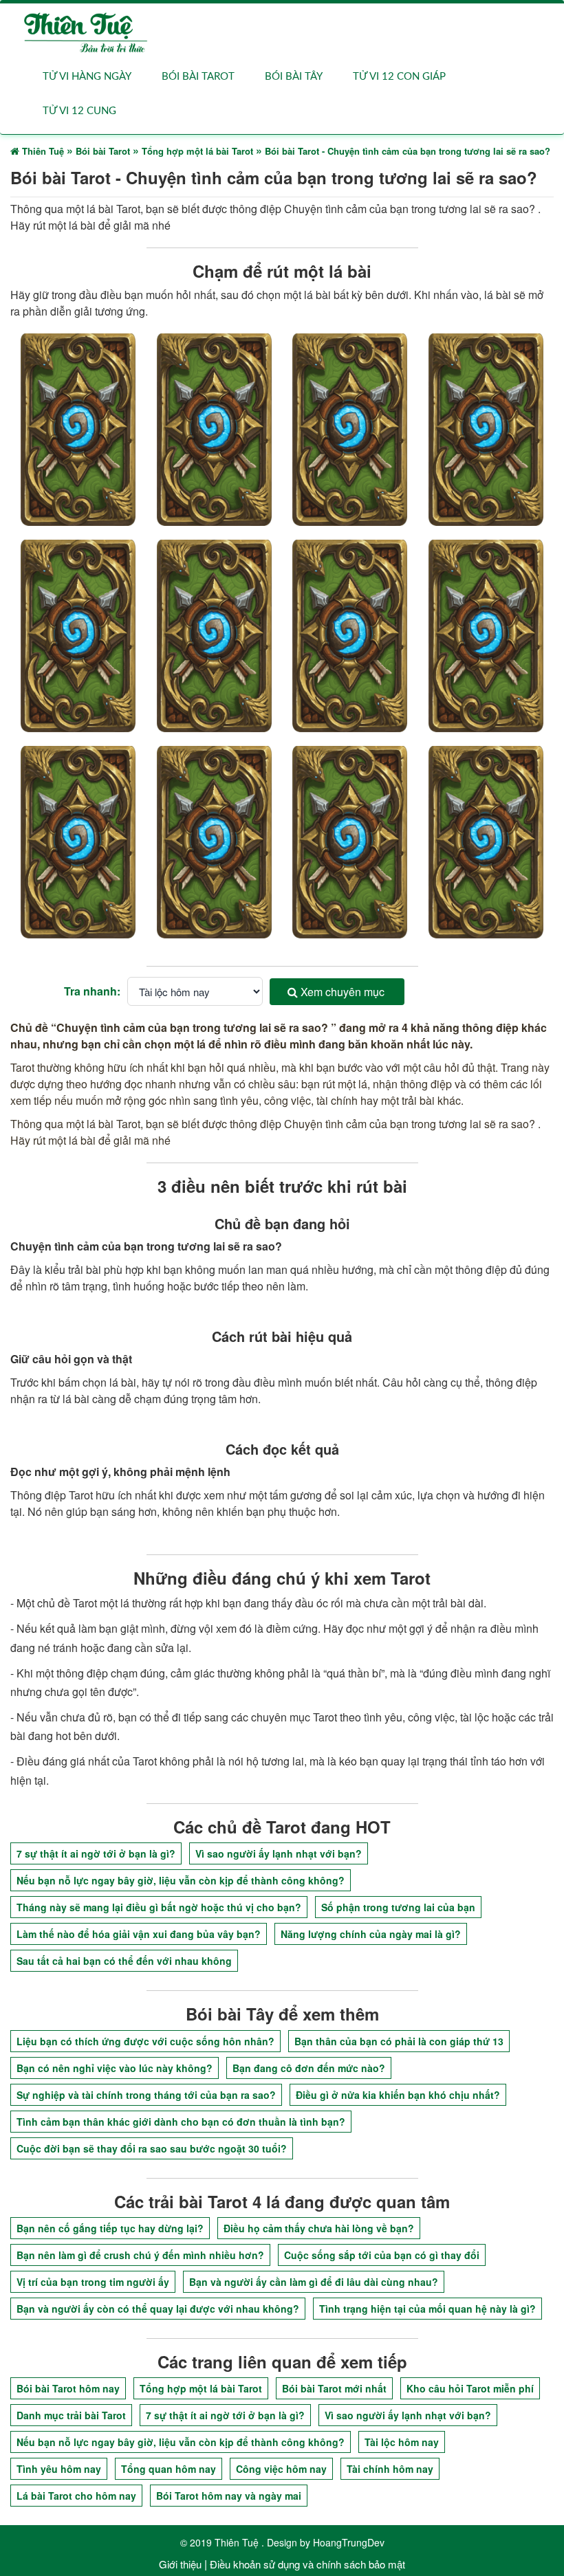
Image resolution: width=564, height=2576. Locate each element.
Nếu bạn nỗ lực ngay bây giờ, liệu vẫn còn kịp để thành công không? (181, 1880)
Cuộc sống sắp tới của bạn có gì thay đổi (382, 2255)
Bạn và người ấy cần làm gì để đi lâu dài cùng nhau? (314, 2282)
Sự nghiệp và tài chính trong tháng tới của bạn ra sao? (146, 2095)
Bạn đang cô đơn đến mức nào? (309, 2068)
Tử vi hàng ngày (87, 77)
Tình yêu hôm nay (59, 2469)
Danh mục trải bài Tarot (71, 2415)
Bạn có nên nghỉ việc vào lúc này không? (115, 2068)
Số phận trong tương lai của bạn (398, 1907)
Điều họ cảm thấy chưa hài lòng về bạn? (319, 2228)
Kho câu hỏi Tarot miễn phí (470, 2388)
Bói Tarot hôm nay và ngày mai (229, 2496)
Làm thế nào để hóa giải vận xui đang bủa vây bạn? (139, 1934)
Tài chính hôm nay (390, 2469)
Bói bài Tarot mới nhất (334, 2388)
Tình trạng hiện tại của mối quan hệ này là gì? (427, 2309)
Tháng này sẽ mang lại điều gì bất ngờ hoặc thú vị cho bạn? (159, 1907)
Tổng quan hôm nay (169, 2469)
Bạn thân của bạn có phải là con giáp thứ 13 (399, 2041)
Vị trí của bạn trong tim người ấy (93, 2282)
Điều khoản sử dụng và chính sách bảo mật (307, 2564)
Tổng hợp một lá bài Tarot (201, 2388)
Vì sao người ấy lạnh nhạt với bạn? (279, 1853)
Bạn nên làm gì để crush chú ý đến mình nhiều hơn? (140, 2255)
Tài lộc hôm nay (402, 2442)
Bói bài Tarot (198, 77)
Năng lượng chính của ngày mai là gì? (371, 1934)
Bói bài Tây (294, 77)
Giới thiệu (180, 2564)
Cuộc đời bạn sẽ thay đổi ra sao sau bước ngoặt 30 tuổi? (152, 2148)
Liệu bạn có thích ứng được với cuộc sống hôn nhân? (145, 2041)
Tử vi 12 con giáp (399, 77)
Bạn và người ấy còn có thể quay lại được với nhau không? (158, 2309)
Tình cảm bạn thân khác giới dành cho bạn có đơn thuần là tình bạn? (181, 2122)
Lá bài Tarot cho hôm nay (76, 2496)
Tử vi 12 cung (79, 111)
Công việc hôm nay (281, 2469)
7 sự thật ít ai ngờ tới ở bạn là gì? (96, 1853)
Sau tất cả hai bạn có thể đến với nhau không (124, 1961)
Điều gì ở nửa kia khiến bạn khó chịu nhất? (398, 2095)
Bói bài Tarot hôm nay (68, 2388)
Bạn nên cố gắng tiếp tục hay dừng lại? (110, 2228)
